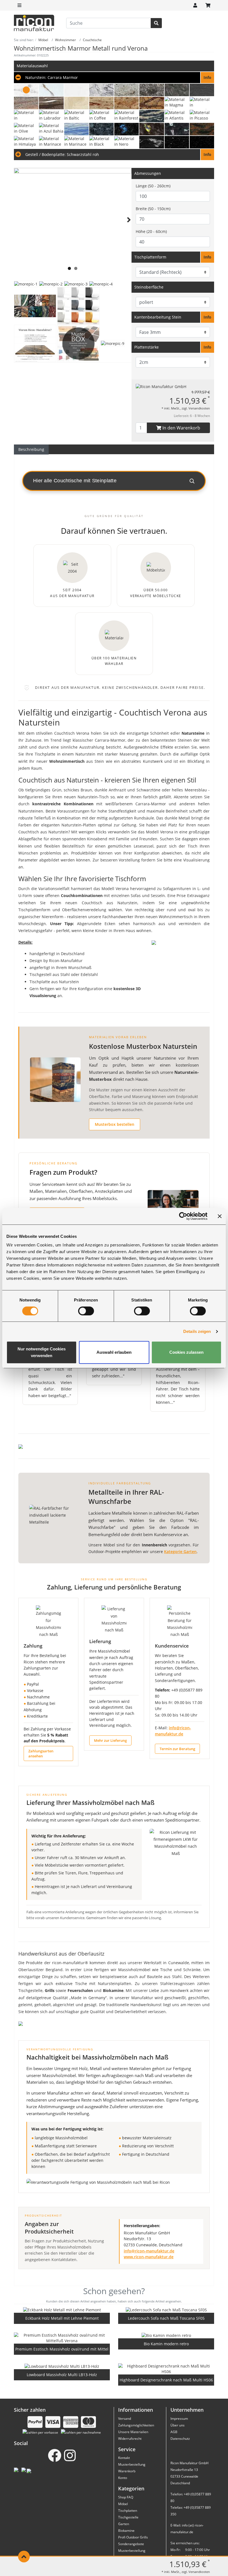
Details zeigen (197, 1331)
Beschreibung (31, 449)
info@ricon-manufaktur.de (149, 2251)
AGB (174, 2432)
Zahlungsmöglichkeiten (136, 2425)
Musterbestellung (132, 2464)
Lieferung (100, 1641)
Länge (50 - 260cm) (153, 186)
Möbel (123, 2504)
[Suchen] (156, 23)
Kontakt (124, 2458)
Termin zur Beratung (177, 1749)
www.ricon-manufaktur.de (149, 2257)
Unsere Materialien (133, 2432)
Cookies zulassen (186, 1352)
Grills (50, 1990)
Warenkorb (127, 2471)
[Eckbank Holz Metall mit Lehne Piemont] (62, 2310)
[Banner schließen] (220, 1216)
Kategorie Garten (180, 1552)
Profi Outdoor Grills (133, 2537)
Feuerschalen (80, 1990)
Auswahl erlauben (114, 1352)
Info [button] (207, 257)
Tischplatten (128, 2511)
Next (128, 227)
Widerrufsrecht (130, 2439)
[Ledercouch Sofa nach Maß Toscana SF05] (166, 2310)
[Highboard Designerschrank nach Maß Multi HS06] (166, 2369)
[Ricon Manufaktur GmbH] (161, 386)
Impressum (179, 2419)
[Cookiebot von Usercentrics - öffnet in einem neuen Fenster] (183, 1216)
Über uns (178, 2425)
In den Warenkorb (181, 428)
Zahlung (33, 1646)
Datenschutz (180, 2439)
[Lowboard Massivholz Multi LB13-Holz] (62, 2366)
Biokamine (113, 1990)
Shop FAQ (126, 2497)
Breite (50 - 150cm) (153, 209)
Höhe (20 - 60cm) (151, 231)
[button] (114, 78)
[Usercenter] (195, 5)
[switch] (86, 1311)
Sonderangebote (131, 2544)
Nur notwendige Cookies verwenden (42, 1352)
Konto (123, 2478)
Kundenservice (172, 1646)
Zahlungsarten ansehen (41, 1753)
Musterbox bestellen (115, 1124)
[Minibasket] (208, 5)
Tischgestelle (128, 2517)
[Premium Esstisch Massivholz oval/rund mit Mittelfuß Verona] (62, 2338)
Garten (124, 2524)
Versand (125, 2419)
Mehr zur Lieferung (110, 1740)
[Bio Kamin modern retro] (166, 2335)
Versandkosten (199, 408)
